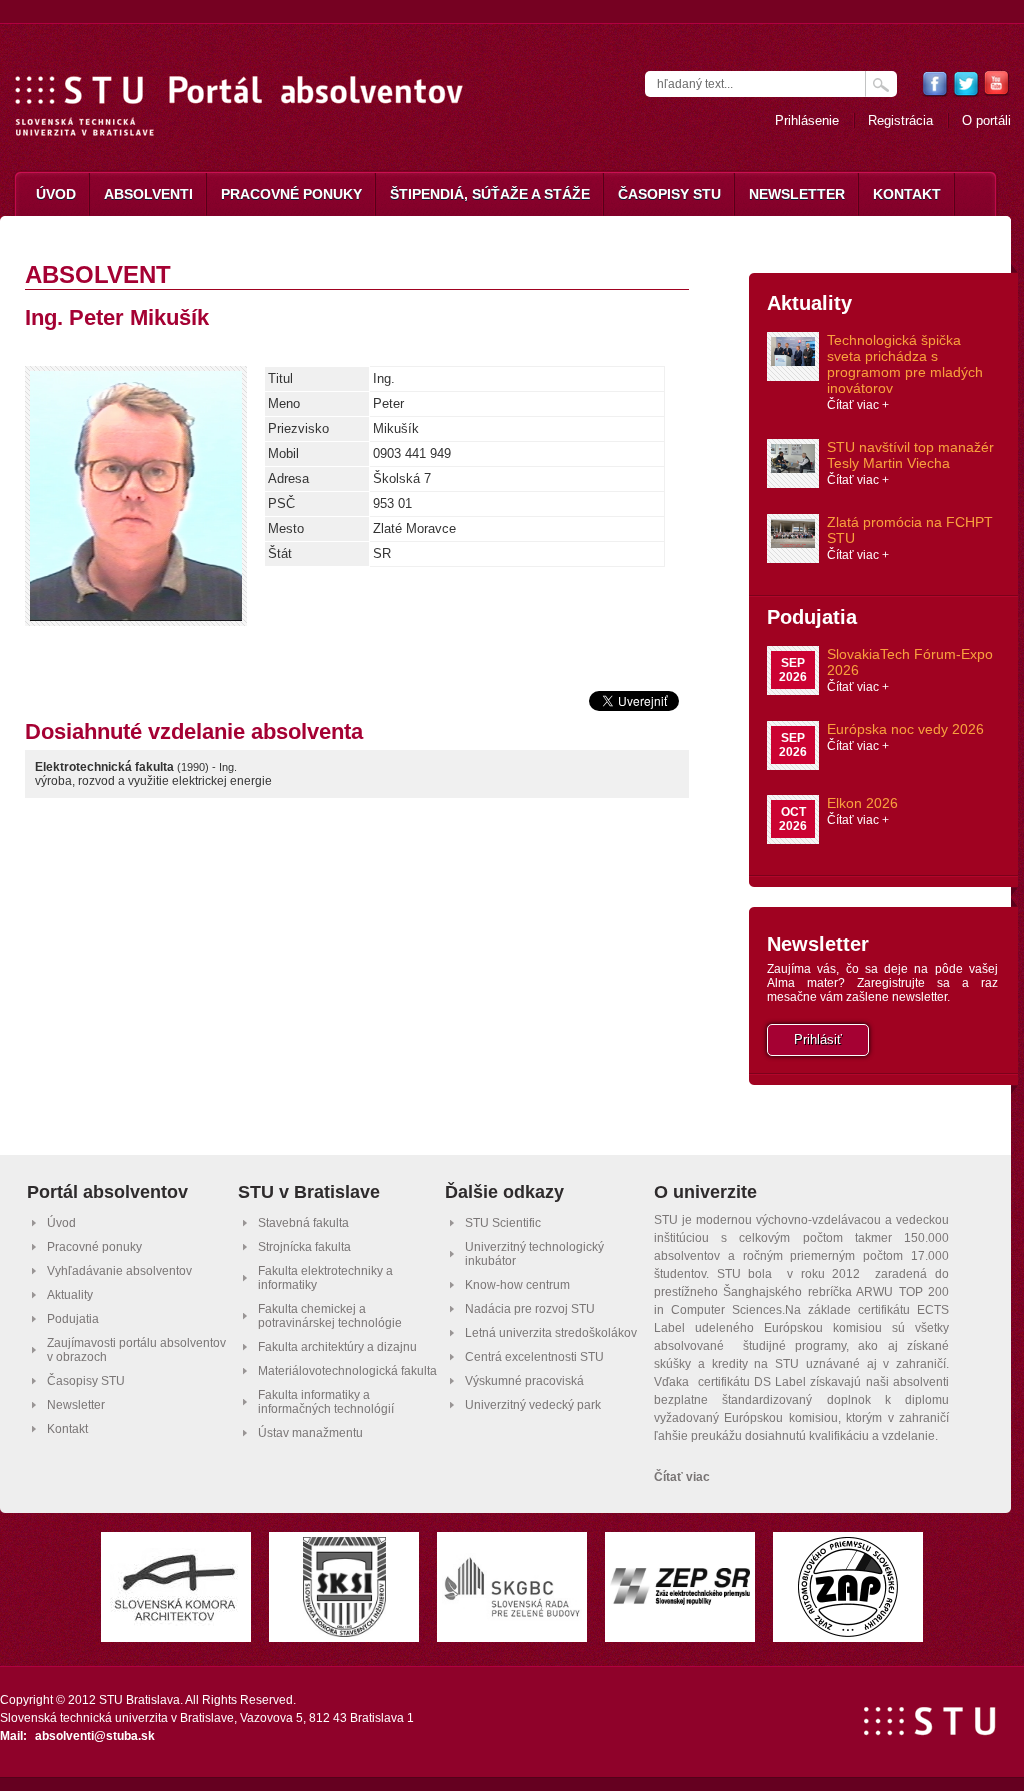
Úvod (56, 194)
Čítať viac (682, 1477)
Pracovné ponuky (291, 194)
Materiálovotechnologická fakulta (347, 1371)
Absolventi (148, 194)
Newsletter (797, 194)
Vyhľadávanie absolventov (119, 1271)
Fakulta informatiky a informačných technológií (326, 1402)
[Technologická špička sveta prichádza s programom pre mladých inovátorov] (793, 360)
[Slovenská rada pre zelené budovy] (512, 1615)
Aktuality (809, 303)
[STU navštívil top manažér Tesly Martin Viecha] (793, 467)
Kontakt (907, 194)
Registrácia (900, 120)
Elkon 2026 (862, 803)
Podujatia (812, 617)
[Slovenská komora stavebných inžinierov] (344, 1631)
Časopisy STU (669, 194)
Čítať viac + (858, 405)
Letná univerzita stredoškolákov (551, 1333)
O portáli (986, 120)
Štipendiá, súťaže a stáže (490, 194)
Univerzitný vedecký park (533, 1405)
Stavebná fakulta (303, 1223)
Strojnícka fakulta (304, 1247)
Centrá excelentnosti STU (534, 1357)
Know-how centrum (517, 1285)
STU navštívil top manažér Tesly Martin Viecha (910, 455)
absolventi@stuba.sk (95, 1736)
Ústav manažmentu (310, 1433)
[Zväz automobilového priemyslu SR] (848, 1631)
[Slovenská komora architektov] (176, 1620)
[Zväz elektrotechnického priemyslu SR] (680, 1599)
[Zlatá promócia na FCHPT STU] (793, 542)
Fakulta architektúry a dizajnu (337, 1347)
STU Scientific (503, 1223)
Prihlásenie (807, 120)
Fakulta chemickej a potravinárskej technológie (330, 1316)
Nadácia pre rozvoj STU (530, 1309)
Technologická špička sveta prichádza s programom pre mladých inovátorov (905, 364)
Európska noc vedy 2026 (905, 729)
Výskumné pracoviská (524, 1381)
